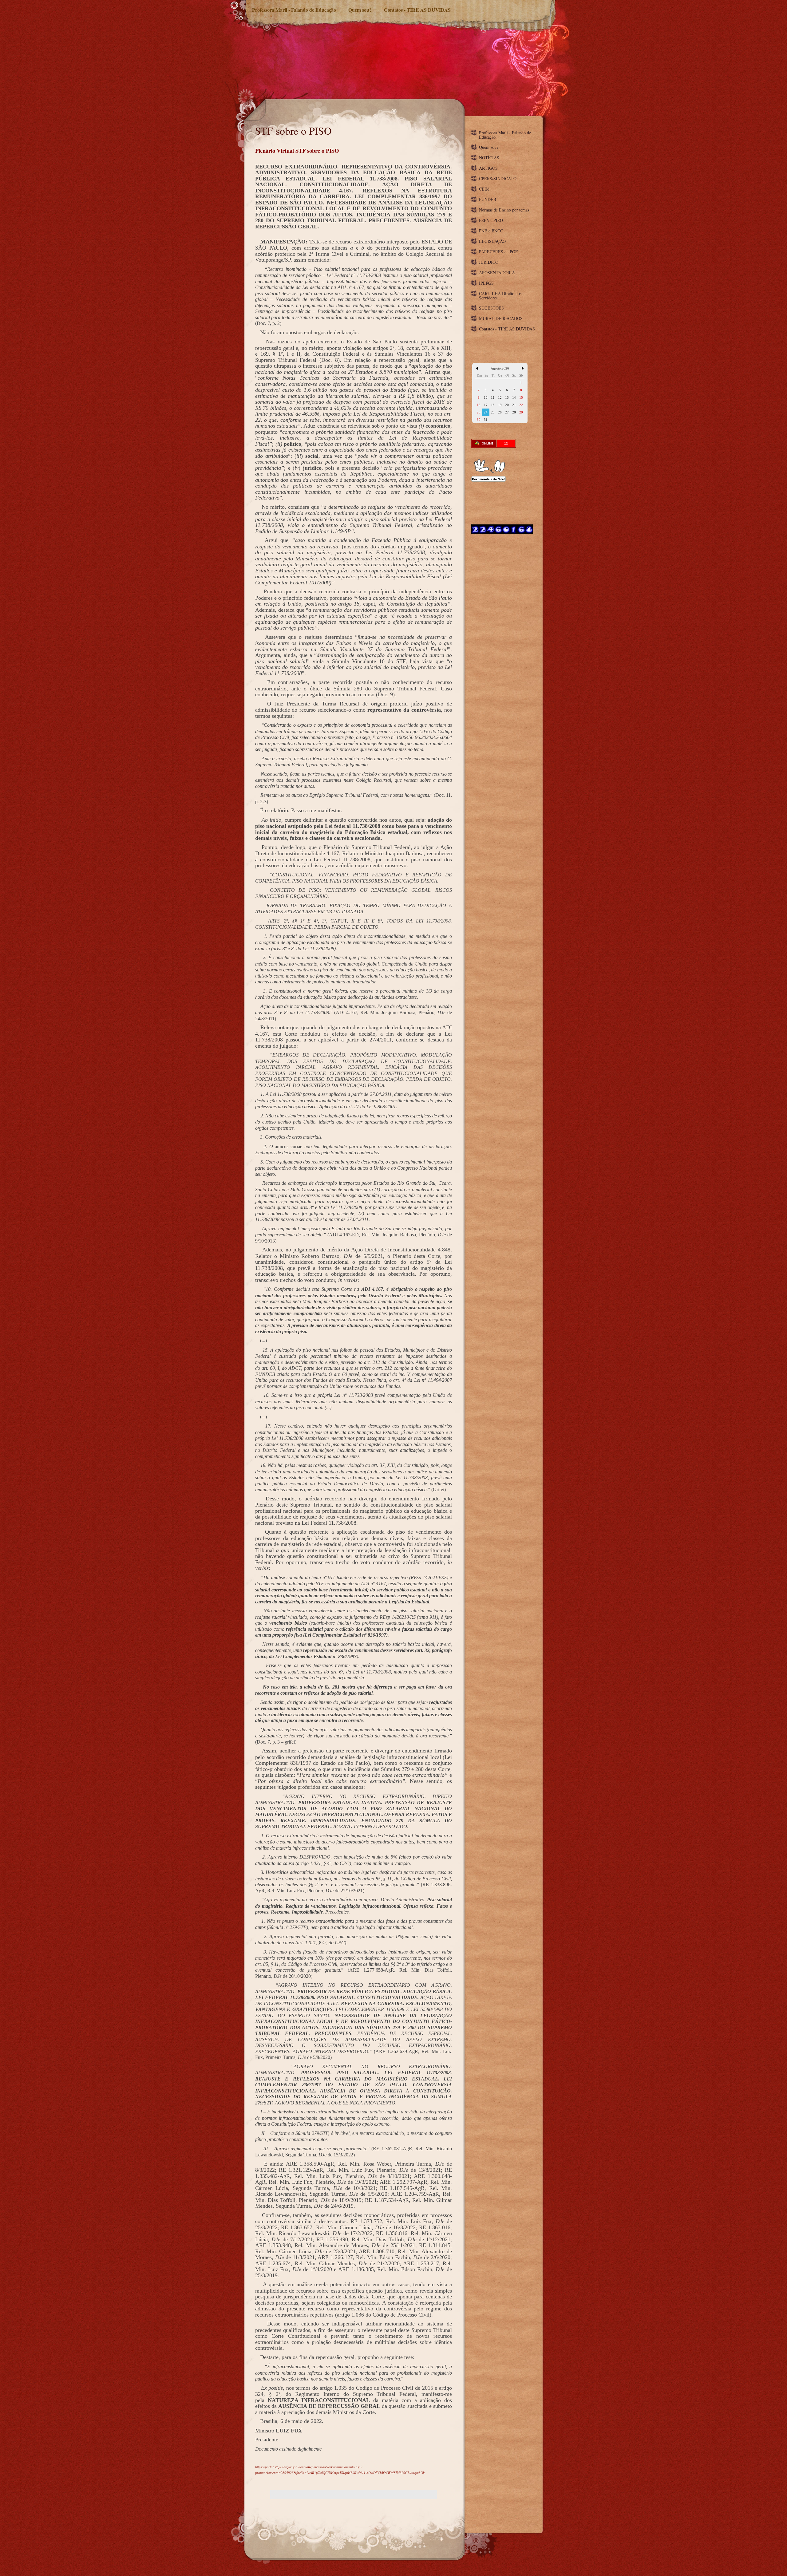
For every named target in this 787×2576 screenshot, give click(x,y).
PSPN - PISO (491, 220)
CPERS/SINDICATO (498, 178)
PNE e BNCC (491, 231)
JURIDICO (489, 262)
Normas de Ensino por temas (504, 210)
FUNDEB (488, 199)
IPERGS (486, 283)
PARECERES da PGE (498, 252)
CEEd (484, 189)
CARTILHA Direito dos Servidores (500, 296)
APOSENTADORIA (497, 273)
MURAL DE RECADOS (501, 318)
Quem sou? (360, 10)
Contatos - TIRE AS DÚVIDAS (417, 10)
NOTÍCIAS (489, 158)
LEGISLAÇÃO (492, 241)
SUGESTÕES (491, 308)
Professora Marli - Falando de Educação (294, 10)
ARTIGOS (488, 168)
